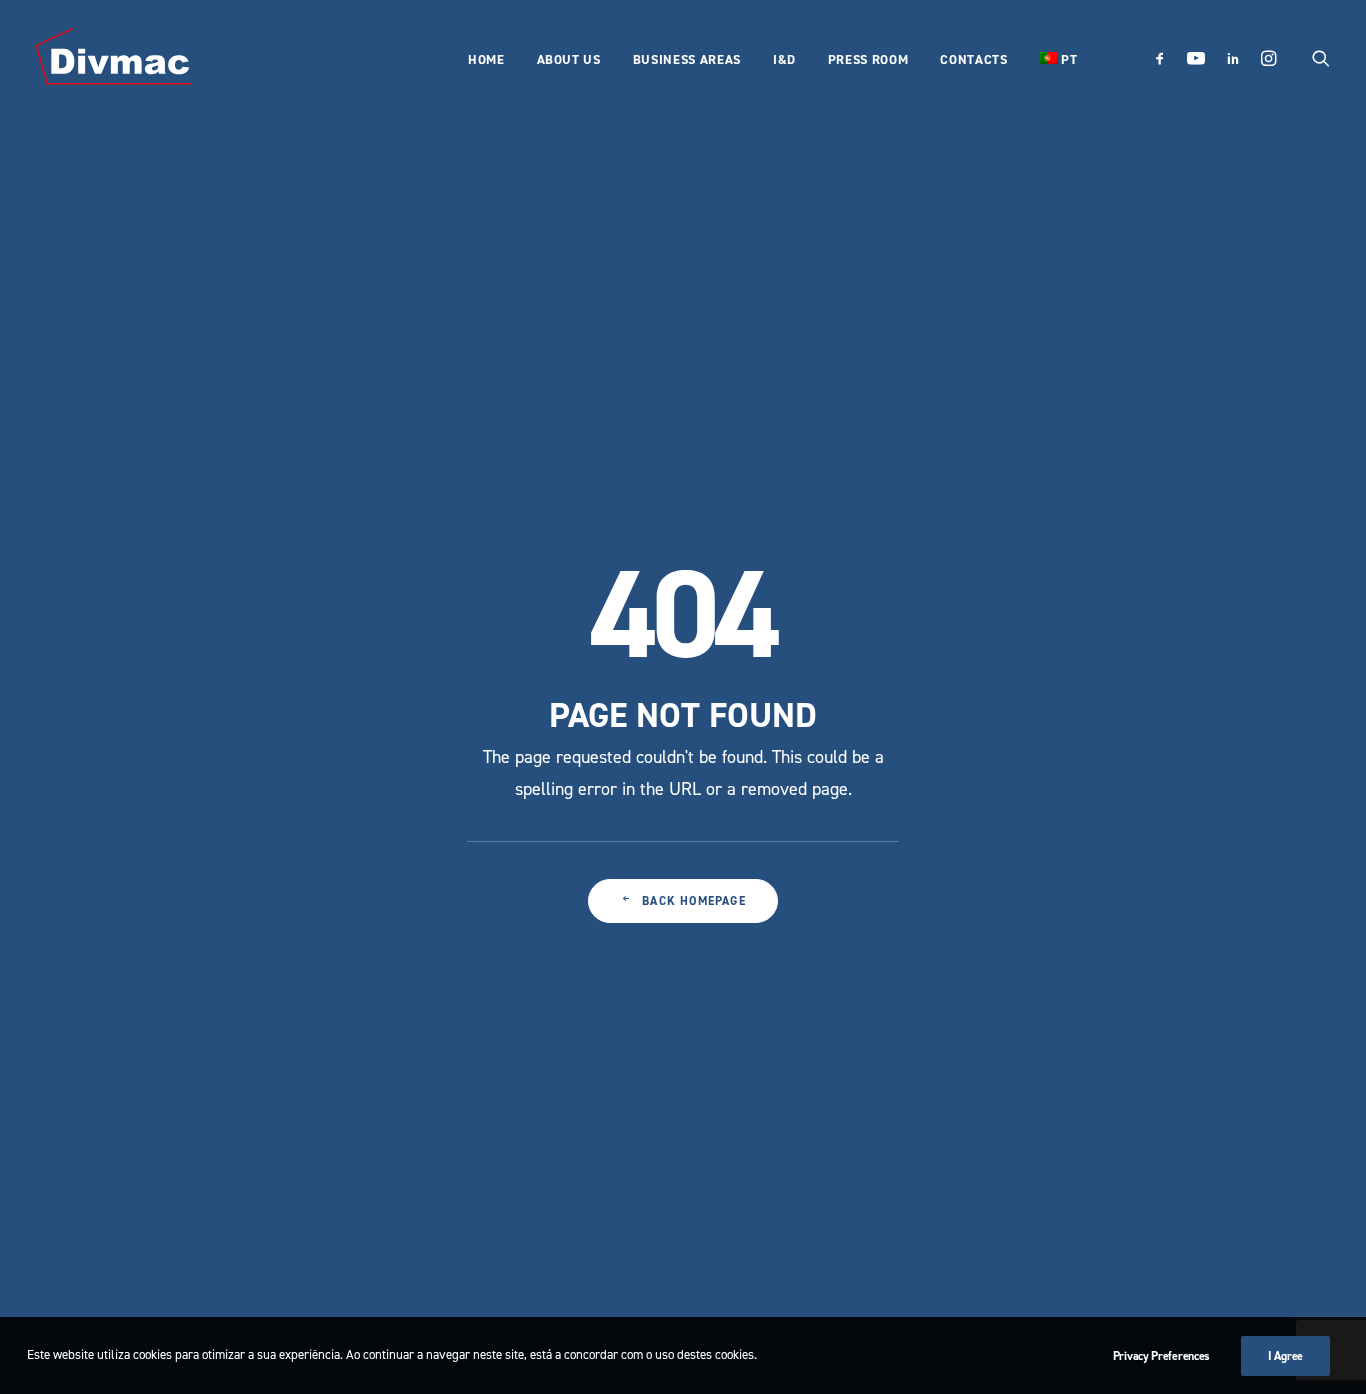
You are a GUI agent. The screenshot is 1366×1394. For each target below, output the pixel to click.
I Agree (1285, 1356)
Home (486, 59)
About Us (569, 59)
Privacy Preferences (1161, 1356)
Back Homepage (694, 901)
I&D (784, 59)
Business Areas (687, 59)
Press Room (868, 59)
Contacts (973, 59)
